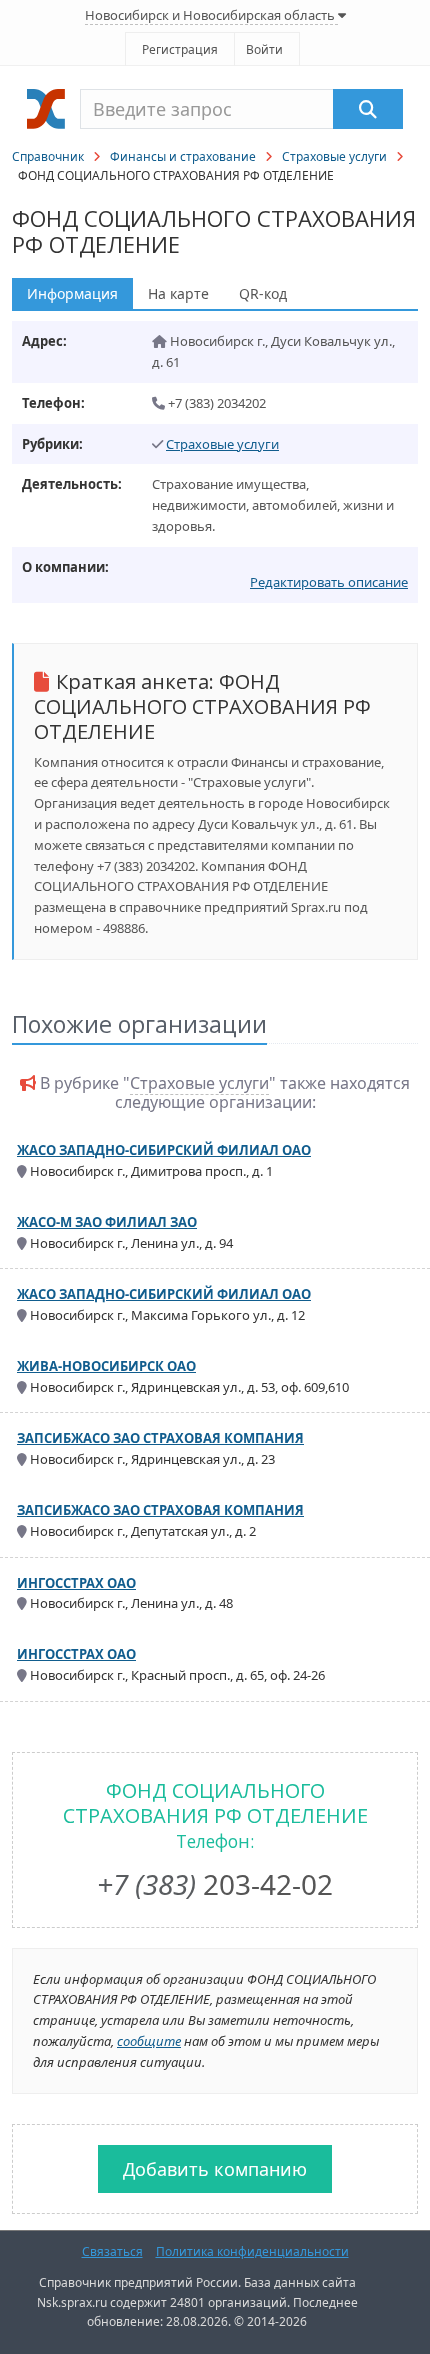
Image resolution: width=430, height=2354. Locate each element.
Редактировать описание (329, 582)
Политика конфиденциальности (252, 2251)
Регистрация (180, 49)
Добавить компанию (215, 2169)
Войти (264, 49)
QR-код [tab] (263, 293)
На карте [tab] (178, 293)
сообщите (149, 2041)
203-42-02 (215, 1884)
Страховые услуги (334, 156)
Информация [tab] (72, 293)
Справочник (48, 156)
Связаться (112, 2251)
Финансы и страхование (183, 156)
